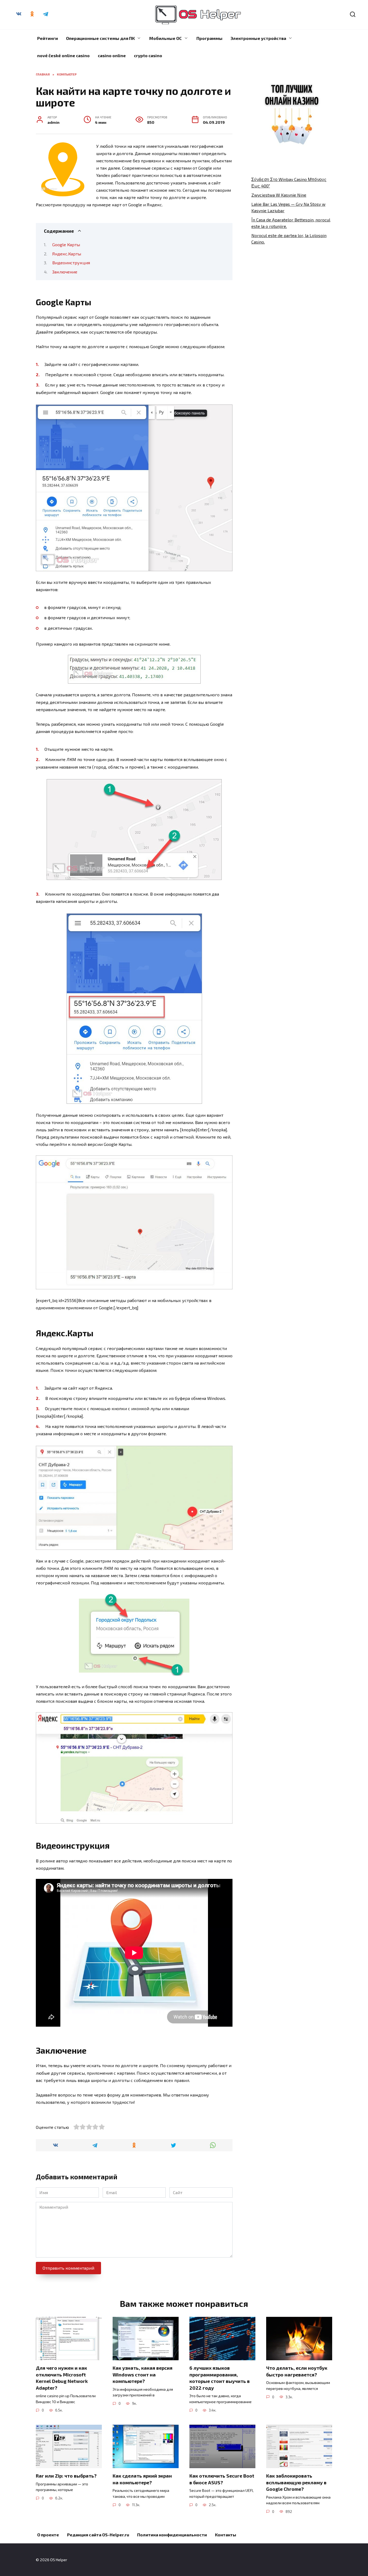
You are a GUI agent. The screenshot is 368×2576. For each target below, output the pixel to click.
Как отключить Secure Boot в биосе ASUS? (222, 2479)
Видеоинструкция (71, 263)
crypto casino (148, 55)
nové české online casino (63, 55)
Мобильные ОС (166, 38)
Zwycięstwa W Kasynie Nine (279, 195)
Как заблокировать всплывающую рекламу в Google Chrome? (296, 2482)
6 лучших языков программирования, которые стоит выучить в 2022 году (220, 2378)
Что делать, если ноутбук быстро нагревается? (297, 2371)
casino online (112, 55)
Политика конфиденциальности (172, 2535)
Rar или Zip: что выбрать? (66, 2476)
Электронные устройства (258, 38)
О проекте (48, 2535)
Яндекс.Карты (67, 254)
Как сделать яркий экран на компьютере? (142, 2479)
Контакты (226, 2535)
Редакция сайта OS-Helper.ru (98, 2535)
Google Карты (66, 244)
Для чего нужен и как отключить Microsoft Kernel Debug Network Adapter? (62, 2378)
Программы (209, 38)
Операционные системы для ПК (100, 38)
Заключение (65, 272)
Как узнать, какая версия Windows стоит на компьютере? (143, 2374)
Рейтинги (48, 38)
